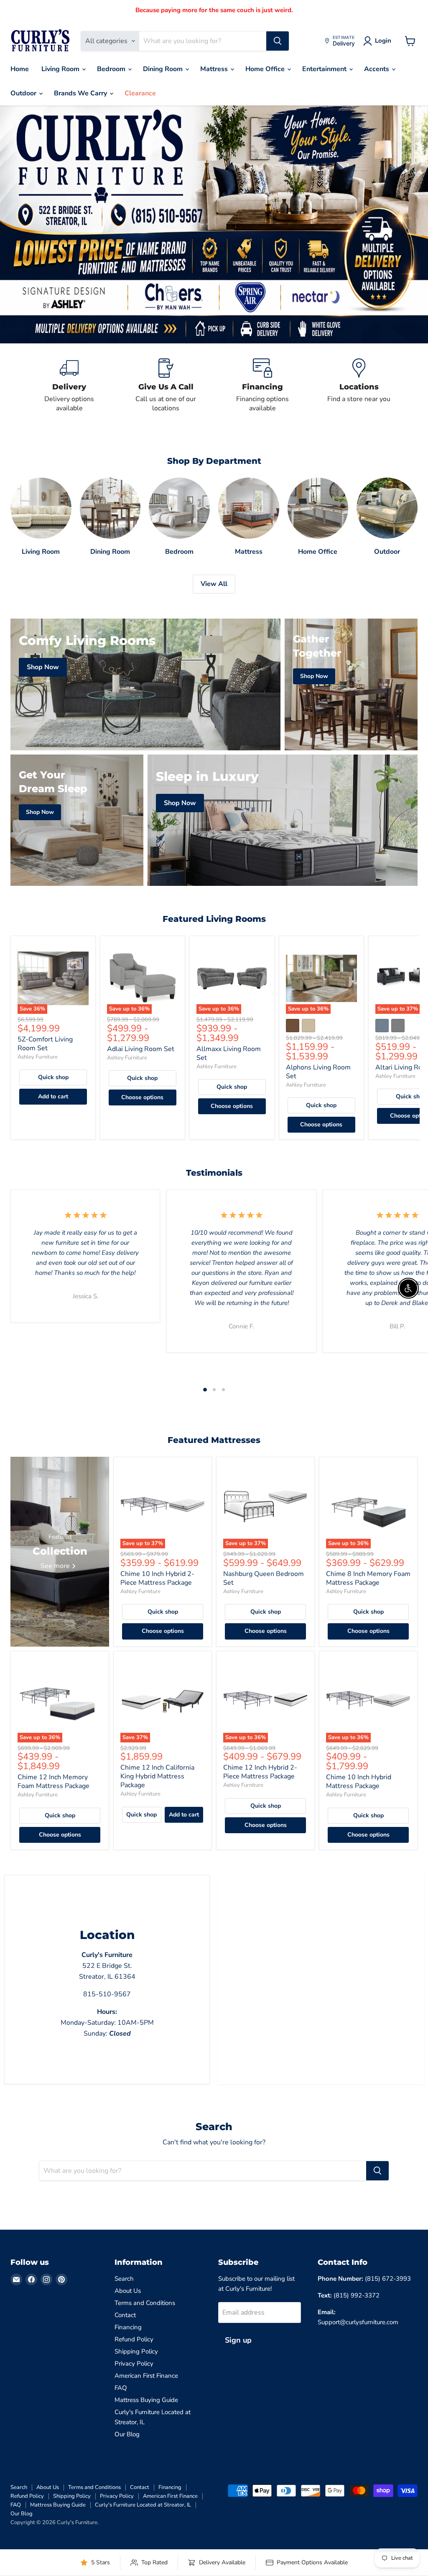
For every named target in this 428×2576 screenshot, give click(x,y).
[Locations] (359, 386)
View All (214, 584)
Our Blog (127, 2434)
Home (20, 69)
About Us (128, 2291)
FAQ (121, 2388)
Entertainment (325, 69)
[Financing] (262, 386)
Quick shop (53, 1077)
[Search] (278, 41)
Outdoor (24, 93)
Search (124, 2279)
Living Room (61, 69)
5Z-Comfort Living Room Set (45, 1044)
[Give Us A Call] (166, 386)
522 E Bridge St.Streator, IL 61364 (107, 1966)
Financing (128, 2327)
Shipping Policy (136, 2351)
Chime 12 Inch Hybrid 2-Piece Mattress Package (260, 1772)
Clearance (140, 93)
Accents (377, 69)
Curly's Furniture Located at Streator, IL (143, 2505)
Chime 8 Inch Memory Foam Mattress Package (368, 1578)
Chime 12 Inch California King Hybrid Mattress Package (157, 1776)
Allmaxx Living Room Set (229, 1053)
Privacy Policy (134, 2364)
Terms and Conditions (145, 2303)
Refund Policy (134, 2339)
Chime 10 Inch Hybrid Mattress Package (359, 1782)
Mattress (215, 69)
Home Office (266, 69)
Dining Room (164, 69)
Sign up (238, 2340)
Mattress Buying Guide (146, 2400)
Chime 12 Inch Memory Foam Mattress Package (53, 1782)
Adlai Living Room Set (141, 1049)
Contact (125, 2315)
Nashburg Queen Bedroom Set (264, 1578)
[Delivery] (69, 386)
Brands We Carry (81, 93)
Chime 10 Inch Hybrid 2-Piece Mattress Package (157, 1578)
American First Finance (146, 2376)
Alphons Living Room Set (318, 1072)
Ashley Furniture (38, 1057)
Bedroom (112, 69)
